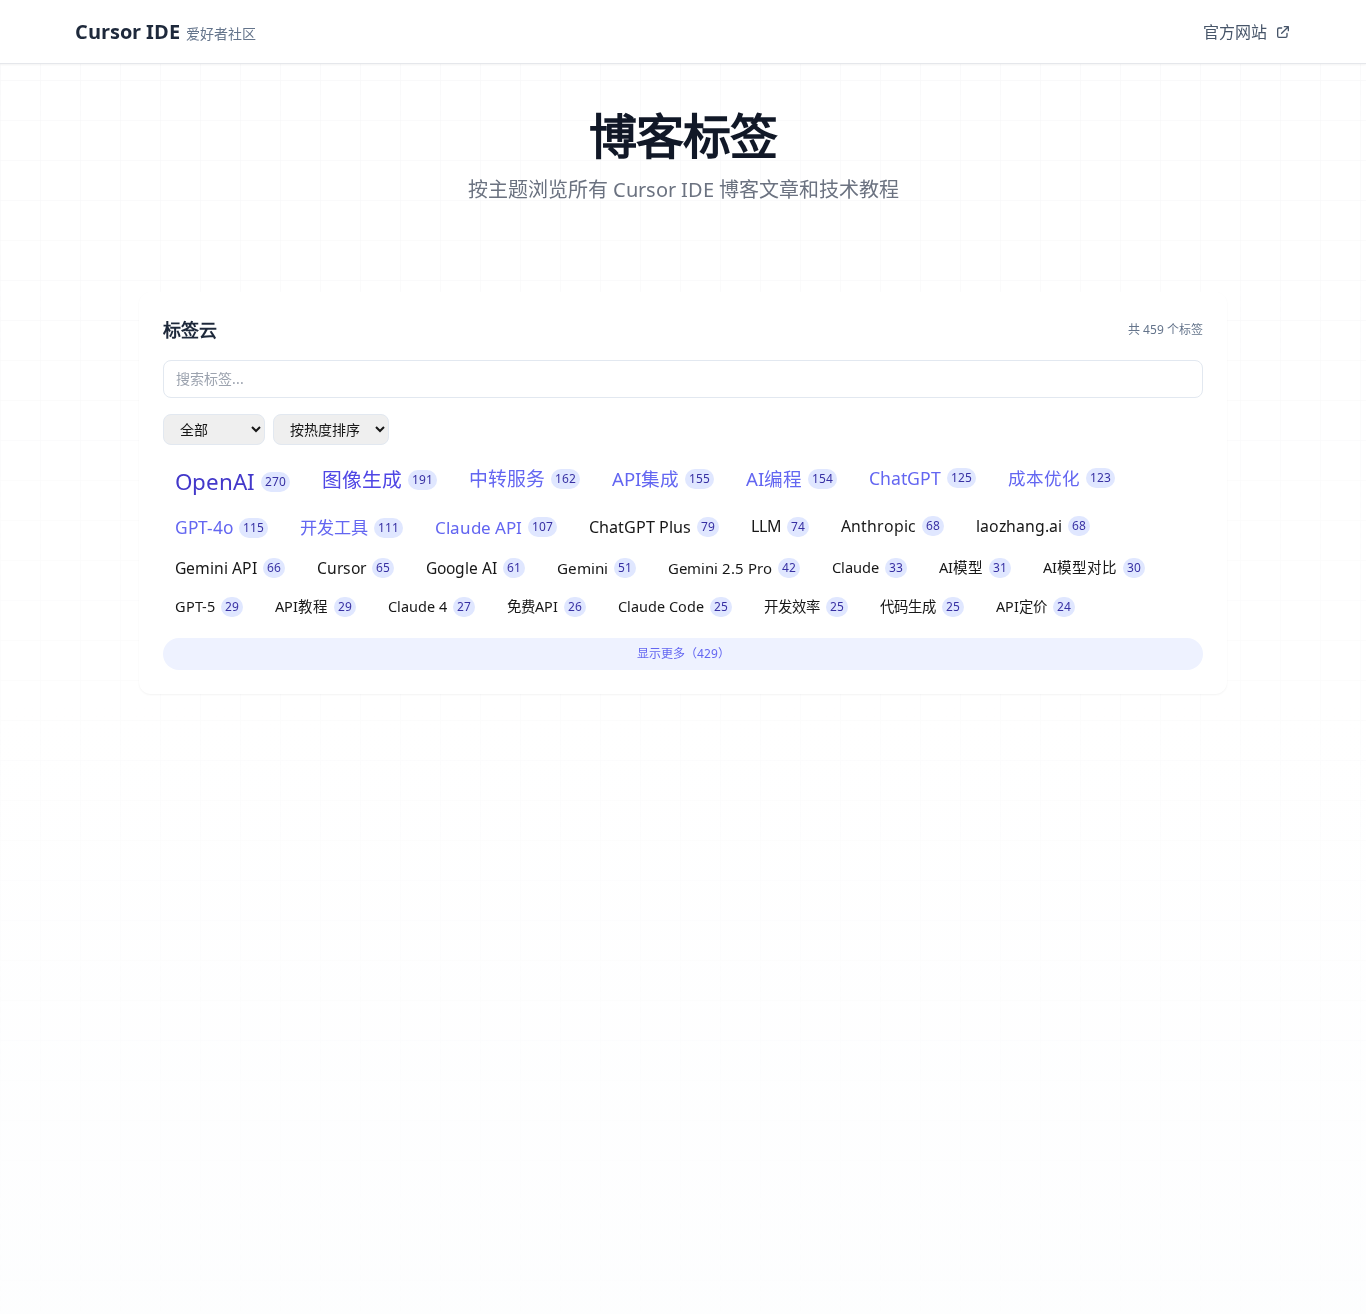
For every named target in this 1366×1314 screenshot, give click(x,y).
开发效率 (804, 606)
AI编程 (789, 478)
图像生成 (377, 479)
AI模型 (973, 567)
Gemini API (228, 568)
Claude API (494, 527)
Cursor (353, 568)
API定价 (1033, 606)
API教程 (313, 606)
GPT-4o (219, 527)
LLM (778, 526)
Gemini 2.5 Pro (732, 568)
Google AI (473, 568)
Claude (867, 567)
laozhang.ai (1031, 526)
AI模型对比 (1092, 567)
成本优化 (1059, 478)
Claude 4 (429, 606)
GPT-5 (207, 606)
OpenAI (230, 481)
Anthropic (890, 526)
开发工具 (349, 527)
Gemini (594, 568)
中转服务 (522, 479)
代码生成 (920, 606)
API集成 (661, 478)
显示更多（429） (683, 653)
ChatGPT (920, 478)
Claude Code (673, 606)
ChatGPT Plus (652, 527)
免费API (544, 606)
